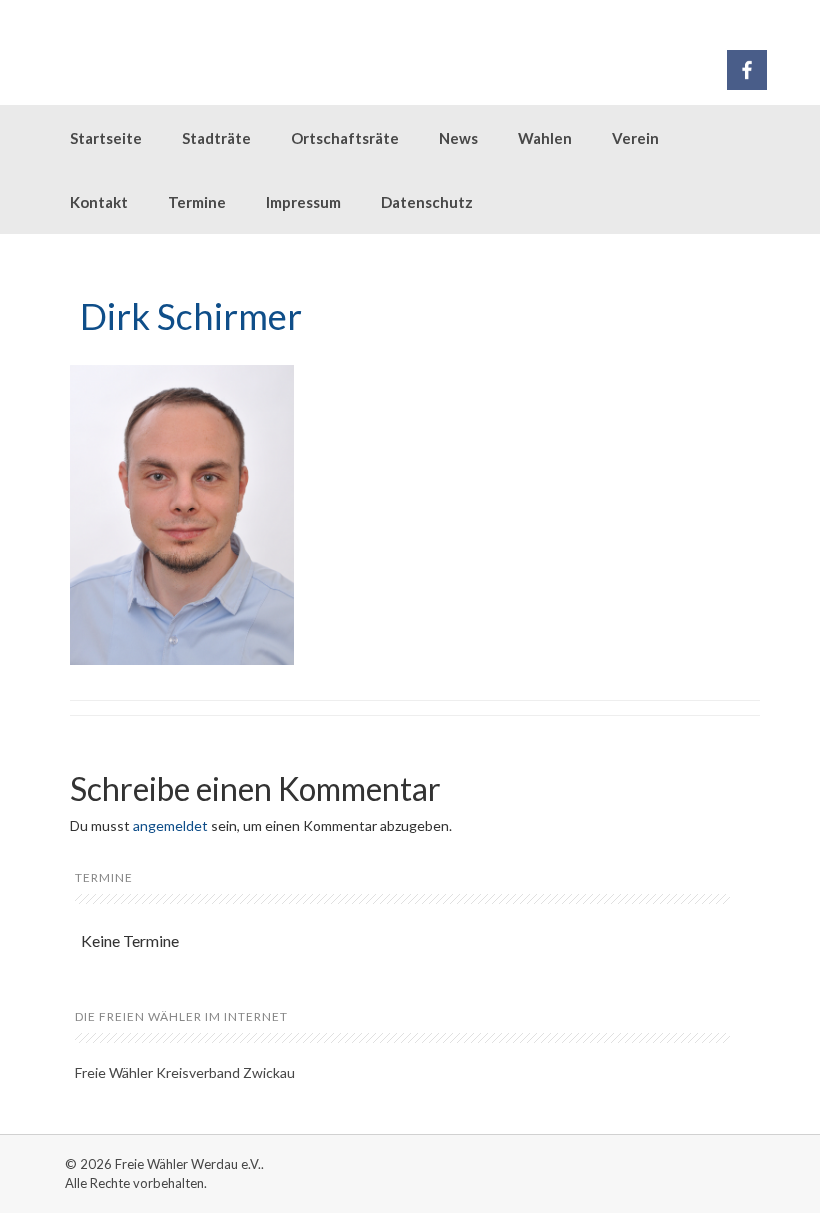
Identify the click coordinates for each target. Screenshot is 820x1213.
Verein (635, 138)
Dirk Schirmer (191, 316)
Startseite (106, 138)
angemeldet (170, 825)
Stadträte (216, 138)
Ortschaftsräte (345, 138)
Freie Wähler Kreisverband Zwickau (185, 1072)
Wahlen (545, 138)
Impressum (303, 202)
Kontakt (99, 202)
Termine (197, 202)
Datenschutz (427, 202)
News (458, 138)
